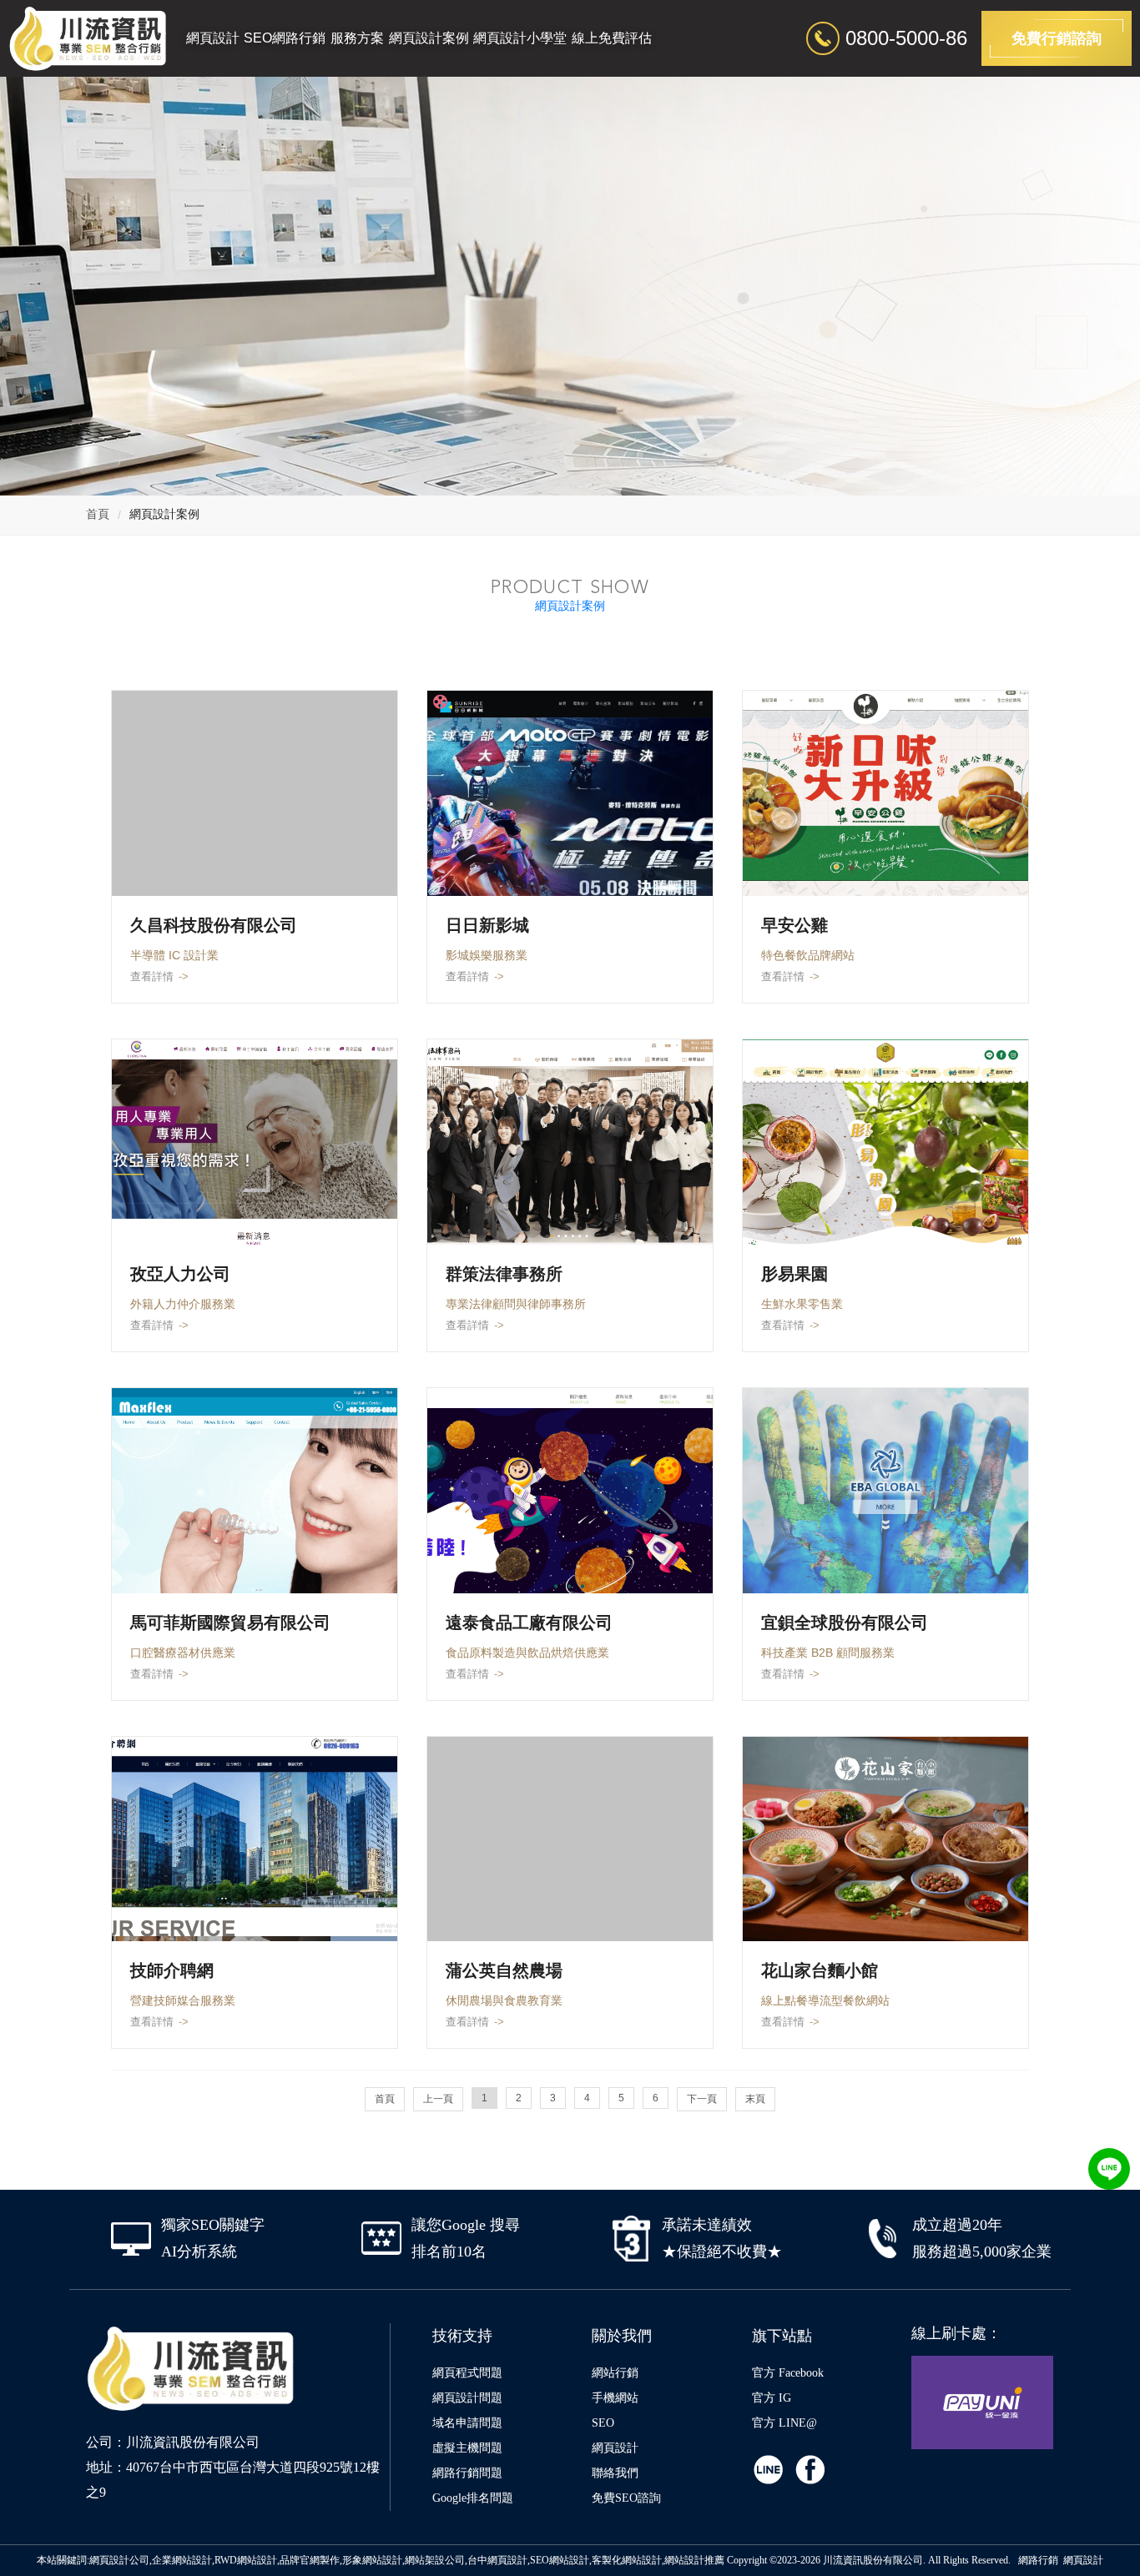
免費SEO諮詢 (626, 2498)
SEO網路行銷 (285, 38)
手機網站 (615, 2398)
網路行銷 (1038, 2560)
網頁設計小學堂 (520, 38)
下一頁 (702, 2099)
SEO (603, 2423)
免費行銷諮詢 (1057, 38)
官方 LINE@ (784, 2423)
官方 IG (772, 2398)
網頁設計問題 (467, 2398)
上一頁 (438, 2099)
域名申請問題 (467, 2423)
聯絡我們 (615, 2473)
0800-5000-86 (906, 38)
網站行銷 (615, 2373)
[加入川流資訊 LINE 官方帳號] (1109, 2169)
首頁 (98, 514)
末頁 (755, 2099)
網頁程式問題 (467, 2373)
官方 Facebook (788, 2373)
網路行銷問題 (467, 2473)
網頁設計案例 (429, 38)
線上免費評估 (612, 38)
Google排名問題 (473, 2498)
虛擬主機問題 (467, 2448)
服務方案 (357, 38)
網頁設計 (213, 38)
